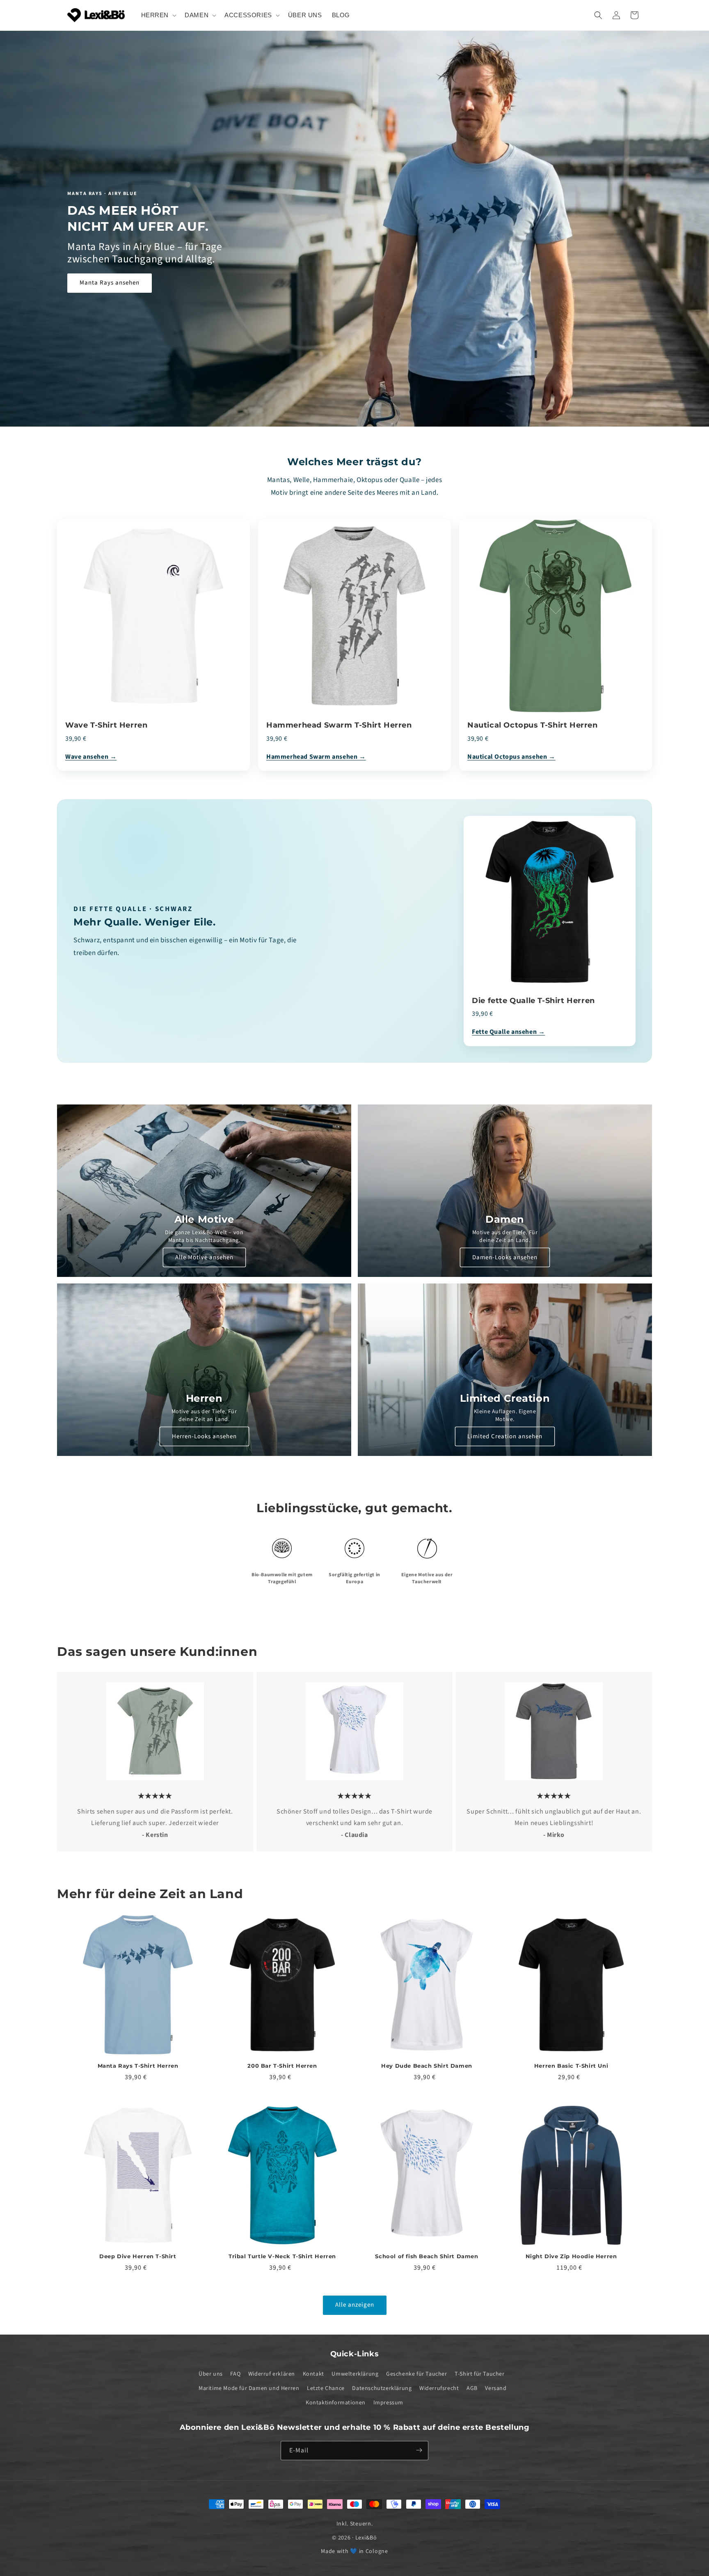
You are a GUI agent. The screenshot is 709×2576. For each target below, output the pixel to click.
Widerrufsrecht (439, 2389)
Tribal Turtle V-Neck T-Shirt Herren (282, 2256)
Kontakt (313, 2374)
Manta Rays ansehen (110, 283)
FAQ (235, 2374)
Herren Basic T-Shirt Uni (571, 2066)
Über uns (211, 2374)
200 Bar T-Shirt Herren (282, 2066)
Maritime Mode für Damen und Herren (249, 2389)
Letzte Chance (326, 2389)
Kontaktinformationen (336, 2403)
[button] (158, 15)
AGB (472, 2389)
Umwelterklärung (355, 2374)
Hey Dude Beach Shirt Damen (427, 2066)
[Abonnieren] (419, 2450)
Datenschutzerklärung (382, 2389)
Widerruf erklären (272, 2374)
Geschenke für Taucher (417, 2374)
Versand (496, 2389)
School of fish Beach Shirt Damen (427, 2256)
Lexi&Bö (366, 2538)
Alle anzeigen (355, 2305)
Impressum (388, 2403)
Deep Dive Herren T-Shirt (138, 2256)
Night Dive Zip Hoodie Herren (571, 2256)
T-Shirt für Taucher (479, 2374)
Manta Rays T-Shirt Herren (138, 2066)
